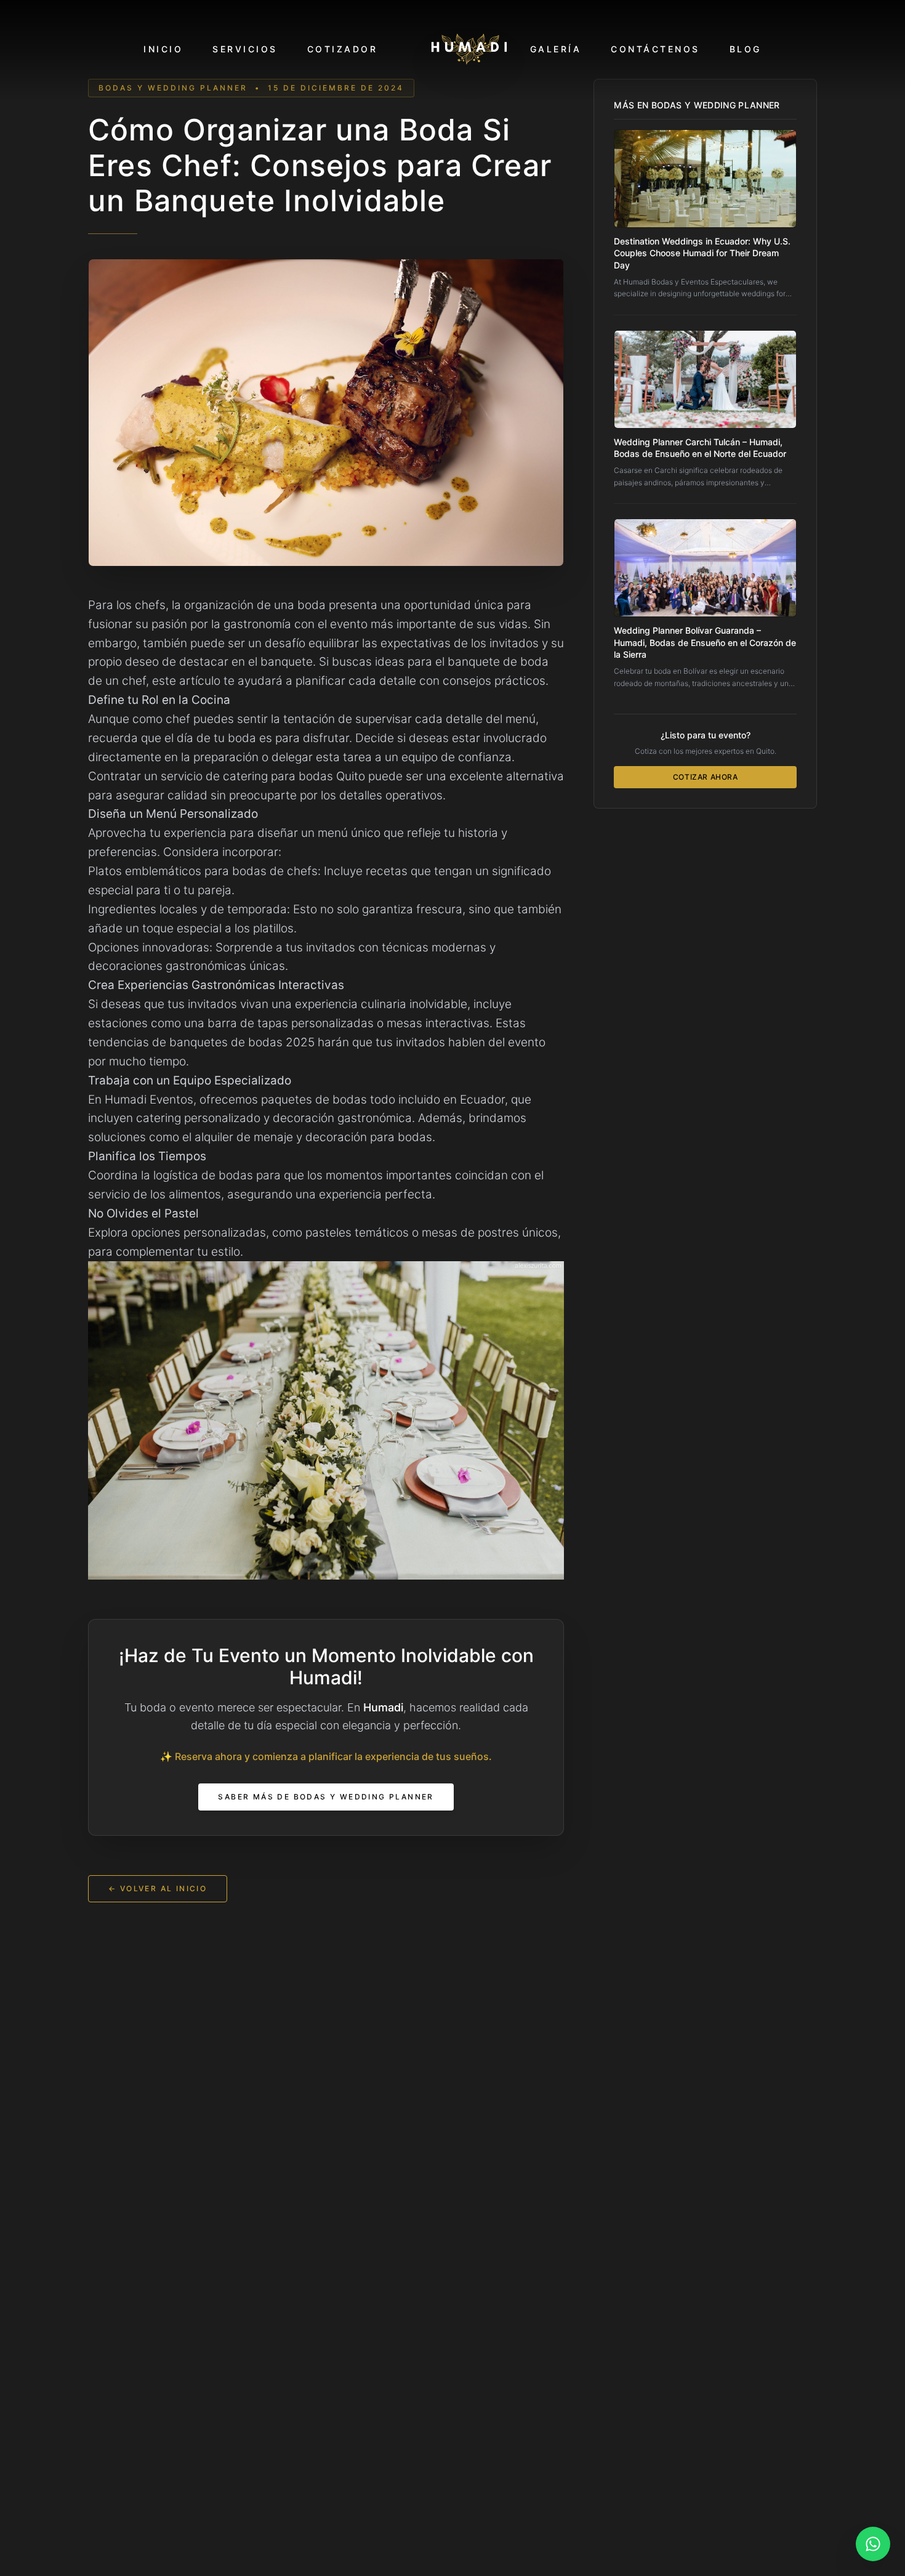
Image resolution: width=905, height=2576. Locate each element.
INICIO (163, 49)
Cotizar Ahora (706, 777)
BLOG (746, 49)
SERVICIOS (245, 49)
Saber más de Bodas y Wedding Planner (326, 1797)
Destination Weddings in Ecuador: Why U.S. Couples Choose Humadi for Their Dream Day (702, 253)
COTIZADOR (343, 49)
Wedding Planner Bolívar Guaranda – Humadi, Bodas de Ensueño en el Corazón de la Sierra (705, 642)
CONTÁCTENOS (655, 49)
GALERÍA (556, 49)
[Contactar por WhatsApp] (873, 2544)
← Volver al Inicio (158, 1888)
